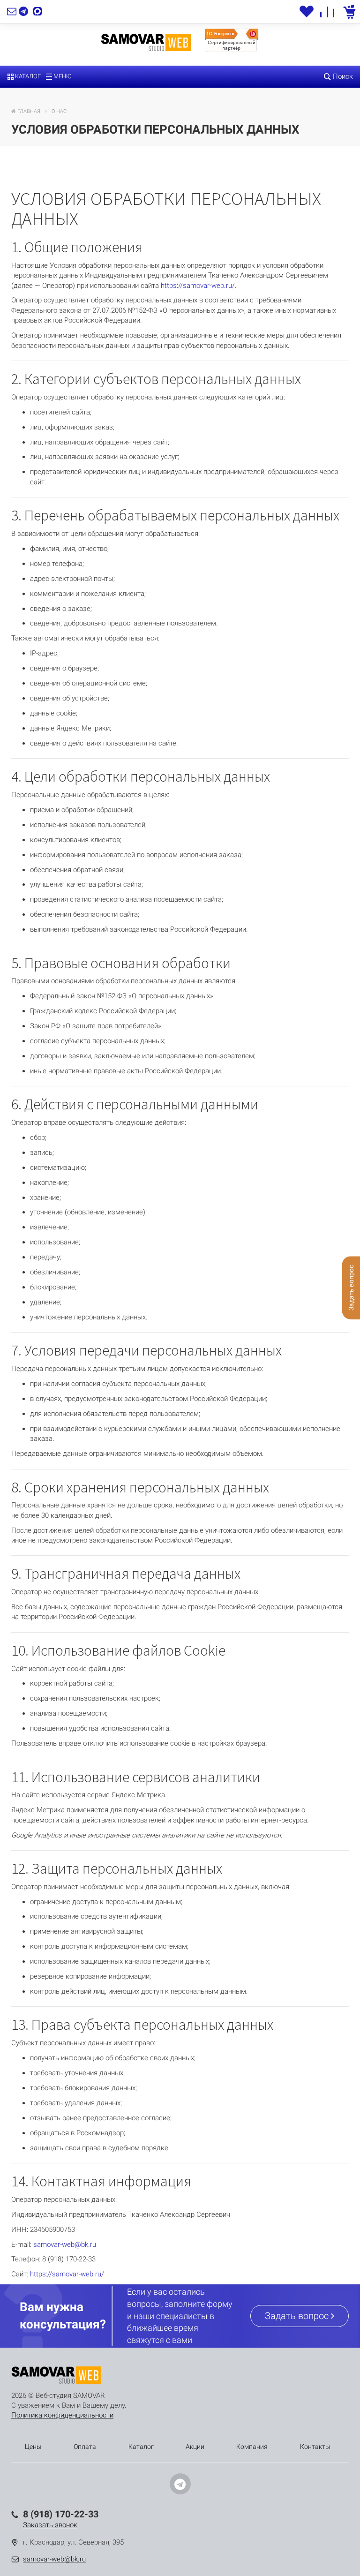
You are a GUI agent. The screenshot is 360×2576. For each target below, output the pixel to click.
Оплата (85, 2447)
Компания (252, 2447)
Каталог (27, 76)
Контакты (315, 2447)
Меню (62, 76)
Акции (195, 2447)
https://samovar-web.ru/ (198, 286)
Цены (33, 2447)
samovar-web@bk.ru (65, 2245)
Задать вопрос (298, 2316)
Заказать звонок (50, 2525)
